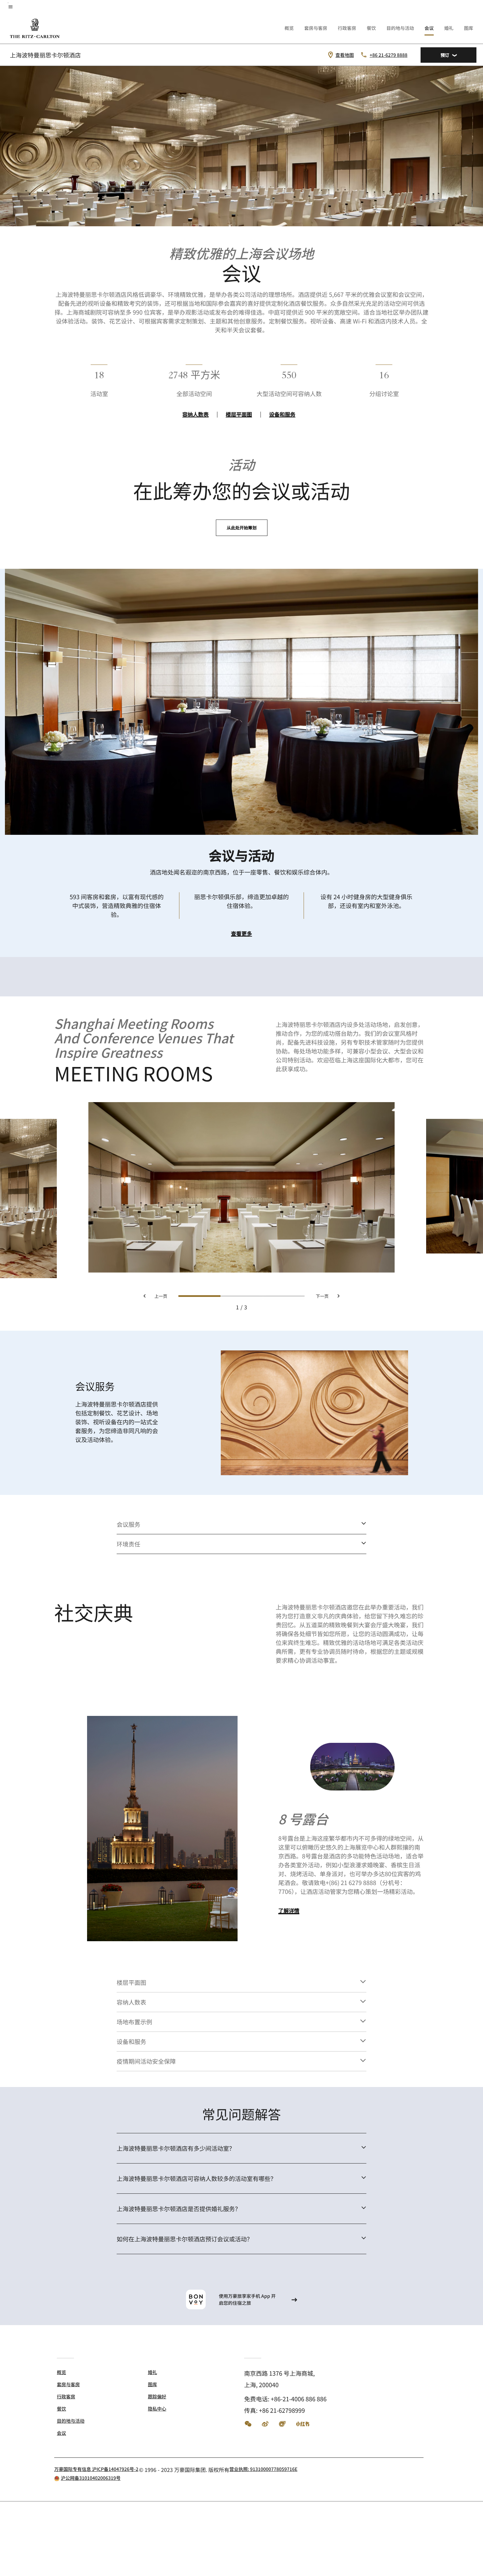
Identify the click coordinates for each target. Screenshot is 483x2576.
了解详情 (289, 1911)
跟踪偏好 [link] (157, 2396)
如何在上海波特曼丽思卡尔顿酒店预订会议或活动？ (185, 2239)
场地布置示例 (134, 2022)
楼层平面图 (239, 414)
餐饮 (371, 28)
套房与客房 (316, 28)
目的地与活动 (400, 28)
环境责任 (128, 1544)
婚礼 (449, 28)
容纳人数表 (195, 414)
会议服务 (128, 1524)
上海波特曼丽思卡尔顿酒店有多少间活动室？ (176, 2148)
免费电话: (285, 2399)
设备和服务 (282, 414)
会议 (429, 28)
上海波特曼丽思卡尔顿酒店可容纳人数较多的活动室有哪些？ (196, 2178)
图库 (469, 28)
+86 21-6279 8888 (389, 55)
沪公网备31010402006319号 (91, 2478)
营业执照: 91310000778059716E (263, 2469)
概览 (289, 28)
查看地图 (345, 55)
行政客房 (347, 28)
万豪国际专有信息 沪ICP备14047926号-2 (96, 2469)
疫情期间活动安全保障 (146, 2061)
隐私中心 (157, 2409)
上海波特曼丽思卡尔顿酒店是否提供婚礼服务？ (179, 2209)
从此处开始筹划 (242, 528)
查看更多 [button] (241, 934)
